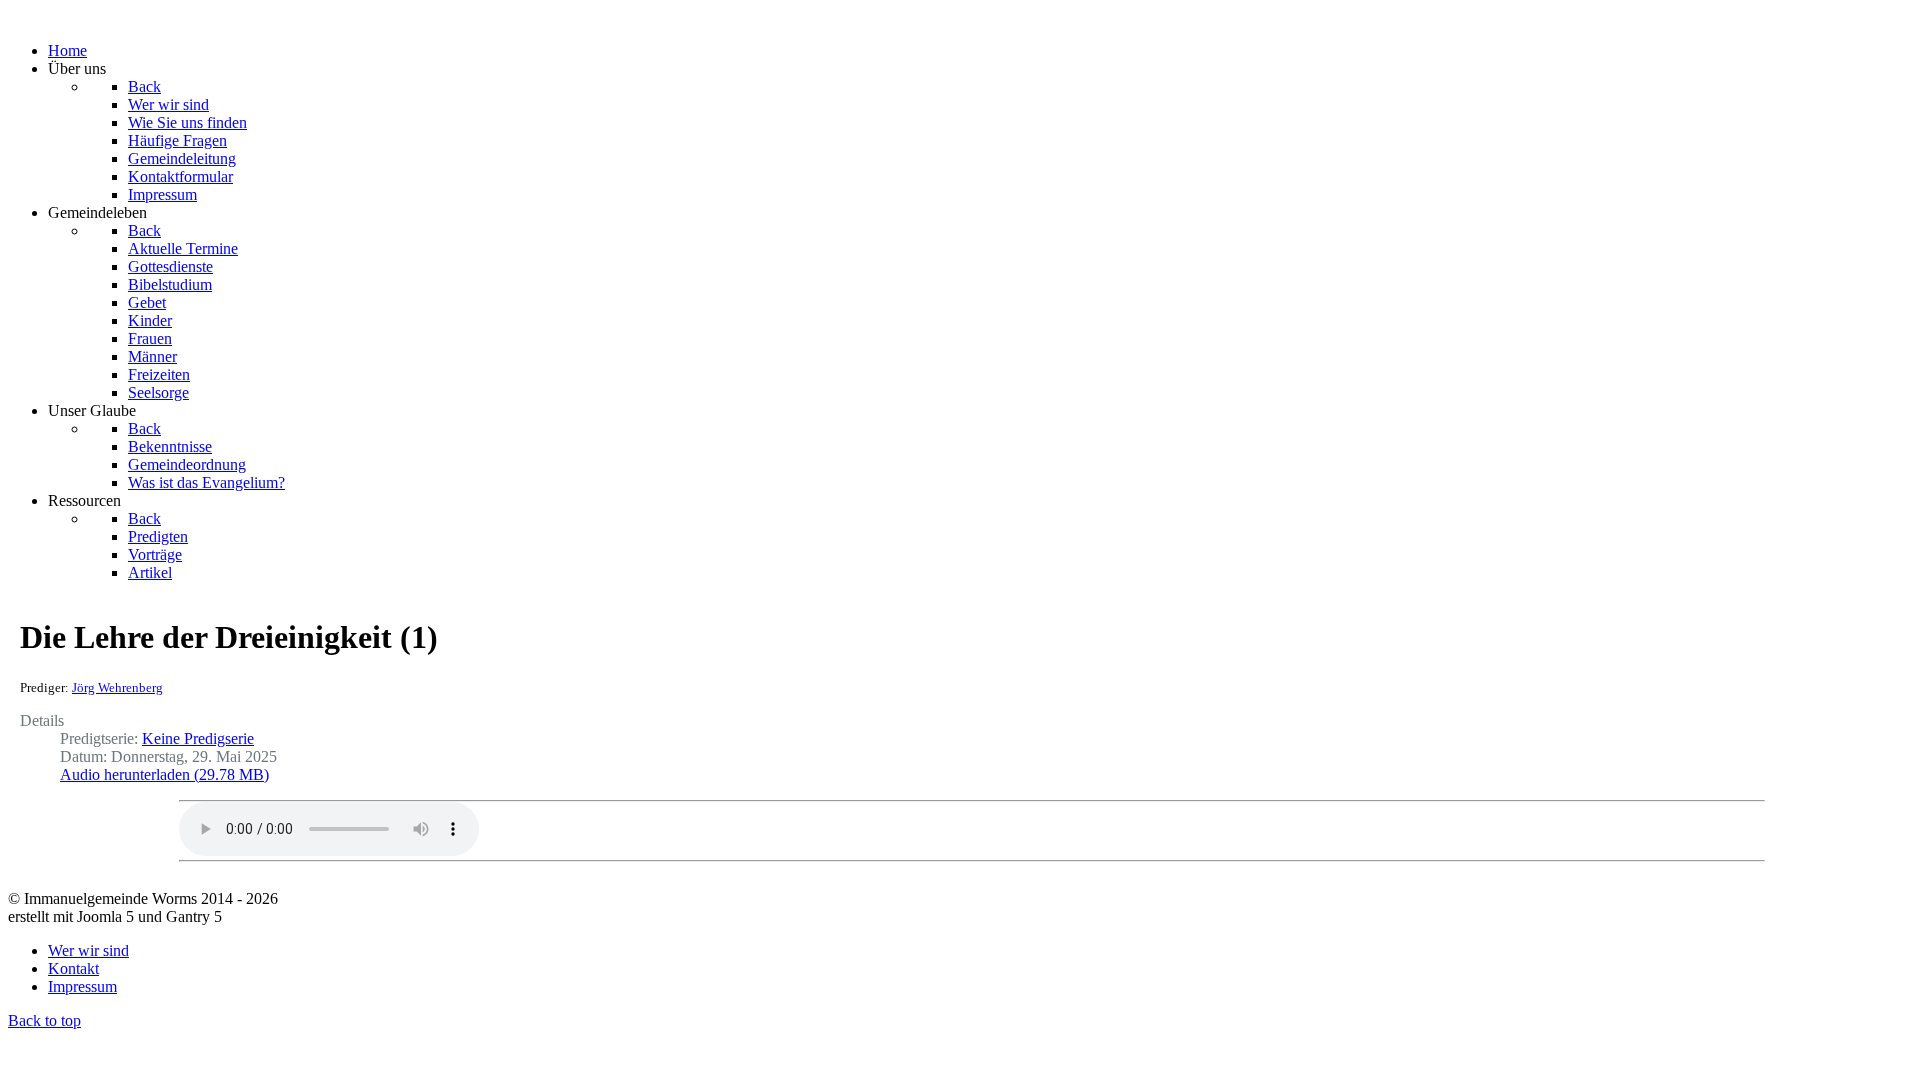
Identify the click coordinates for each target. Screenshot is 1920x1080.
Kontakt (73, 968)
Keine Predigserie (198, 738)
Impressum (82, 986)
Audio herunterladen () (164, 774)
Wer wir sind (88, 950)
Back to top (44, 1020)
